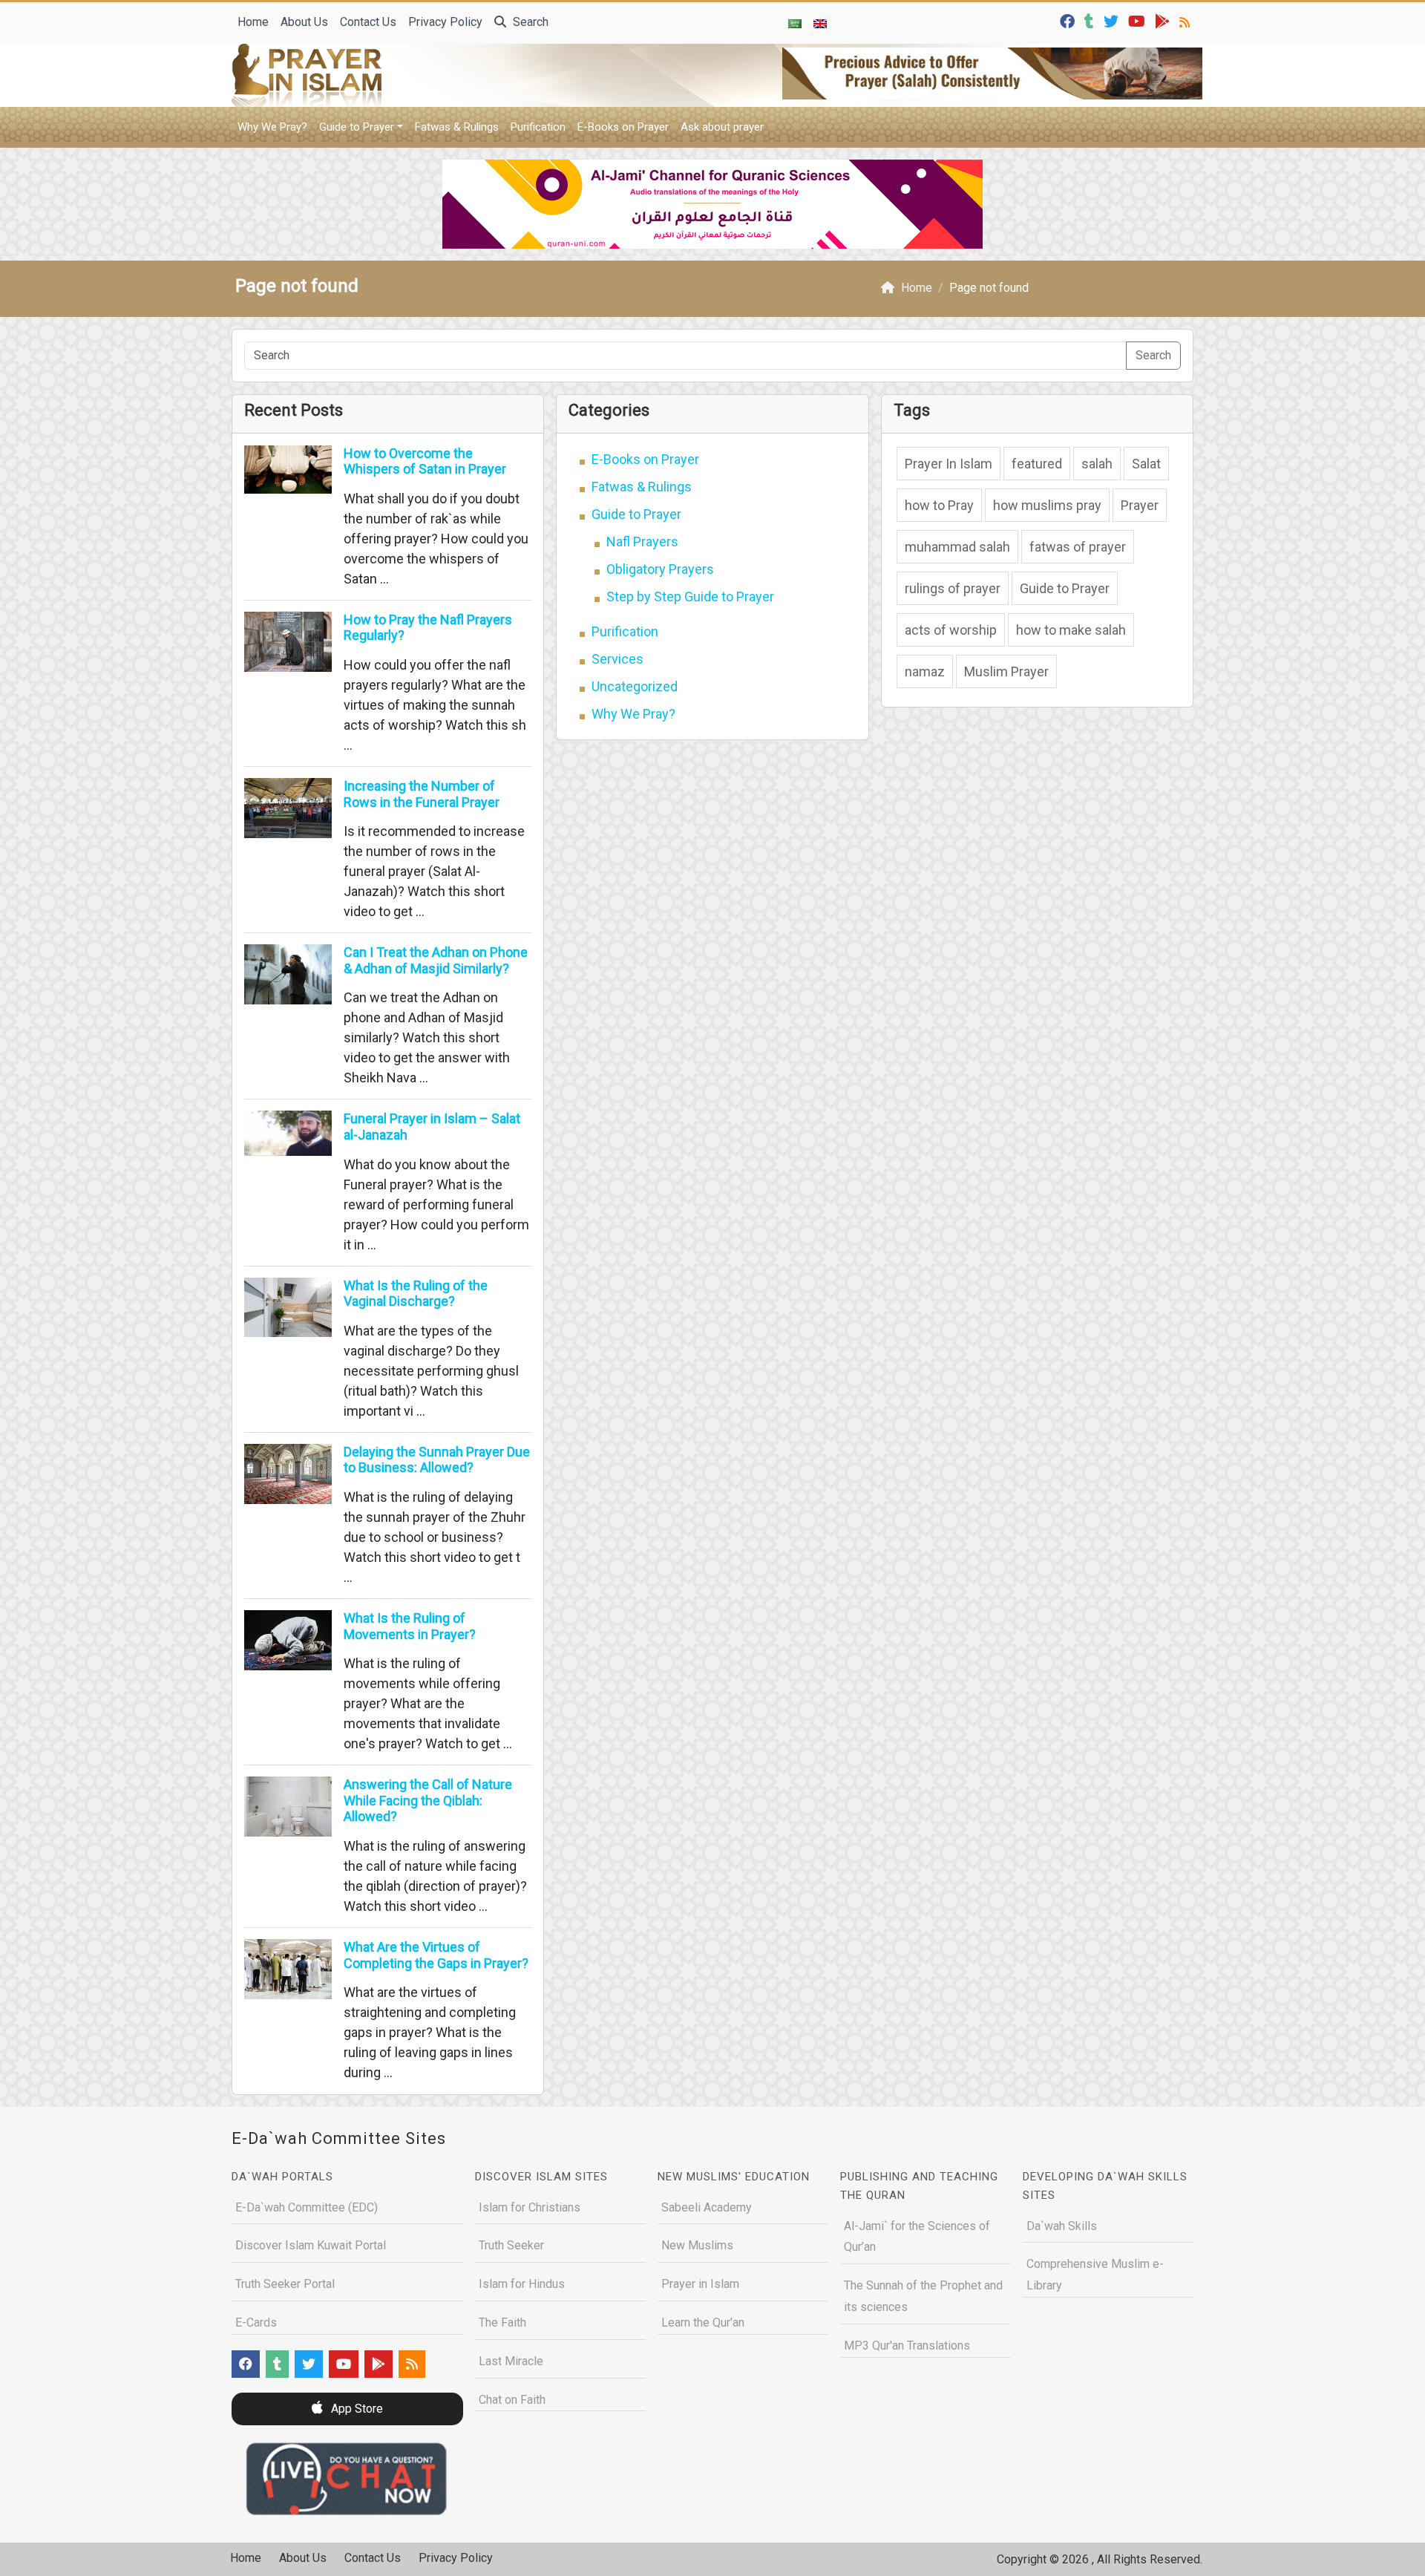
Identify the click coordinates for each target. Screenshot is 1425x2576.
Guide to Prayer (357, 127)
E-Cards (256, 2322)
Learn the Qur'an (703, 2322)
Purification (538, 127)
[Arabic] (795, 23)
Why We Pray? (272, 127)
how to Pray (939, 505)
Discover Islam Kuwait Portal (311, 2245)
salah (1097, 464)
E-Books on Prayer (623, 127)
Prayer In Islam (949, 464)
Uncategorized (635, 686)
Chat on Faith (512, 2400)
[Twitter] (1113, 20)
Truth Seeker (511, 2245)
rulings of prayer (953, 588)
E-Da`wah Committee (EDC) (307, 2207)
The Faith (502, 2322)
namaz (925, 671)
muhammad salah (957, 547)
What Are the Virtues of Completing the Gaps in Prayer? (436, 1955)
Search (529, 22)
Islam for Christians (530, 2207)
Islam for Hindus (522, 2284)
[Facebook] (1069, 20)
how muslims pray (1047, 505)
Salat (1146, 464)
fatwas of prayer (1078, 547)
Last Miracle (511, 2361)
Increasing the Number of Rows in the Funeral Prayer (422, 794)
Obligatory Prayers (660, 569)
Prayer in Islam (700, 2284)
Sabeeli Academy (707, 2207)
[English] (820, 23)
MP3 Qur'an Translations (907, 2345)
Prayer (1140, 505)
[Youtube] (1139, 20)
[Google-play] (1164, 20)
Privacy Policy (445, 22)
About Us (304, 22)
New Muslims (697, 2245)
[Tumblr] (1091, 20)
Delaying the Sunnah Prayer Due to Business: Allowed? (437, 1460)
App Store (356, 2409)
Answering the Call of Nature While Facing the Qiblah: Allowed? (428, 1800)
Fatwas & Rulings (457, 127)
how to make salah (1071, 630)
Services (617, 659)
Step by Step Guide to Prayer (690, 596)
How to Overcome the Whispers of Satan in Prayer (425, 461)
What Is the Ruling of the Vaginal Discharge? (416, 1294)
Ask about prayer (722, 127)
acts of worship (951, 630)
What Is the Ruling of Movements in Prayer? (410, 1626)
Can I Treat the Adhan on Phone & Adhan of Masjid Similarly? (436, 960)
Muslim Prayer (1006, 671)
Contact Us (368, 22)
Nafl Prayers (642, 542)
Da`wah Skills (1062, 2226)
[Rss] (1186, 20)
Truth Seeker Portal (285, 2284)
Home (253, 22)
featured (1037, 464)
